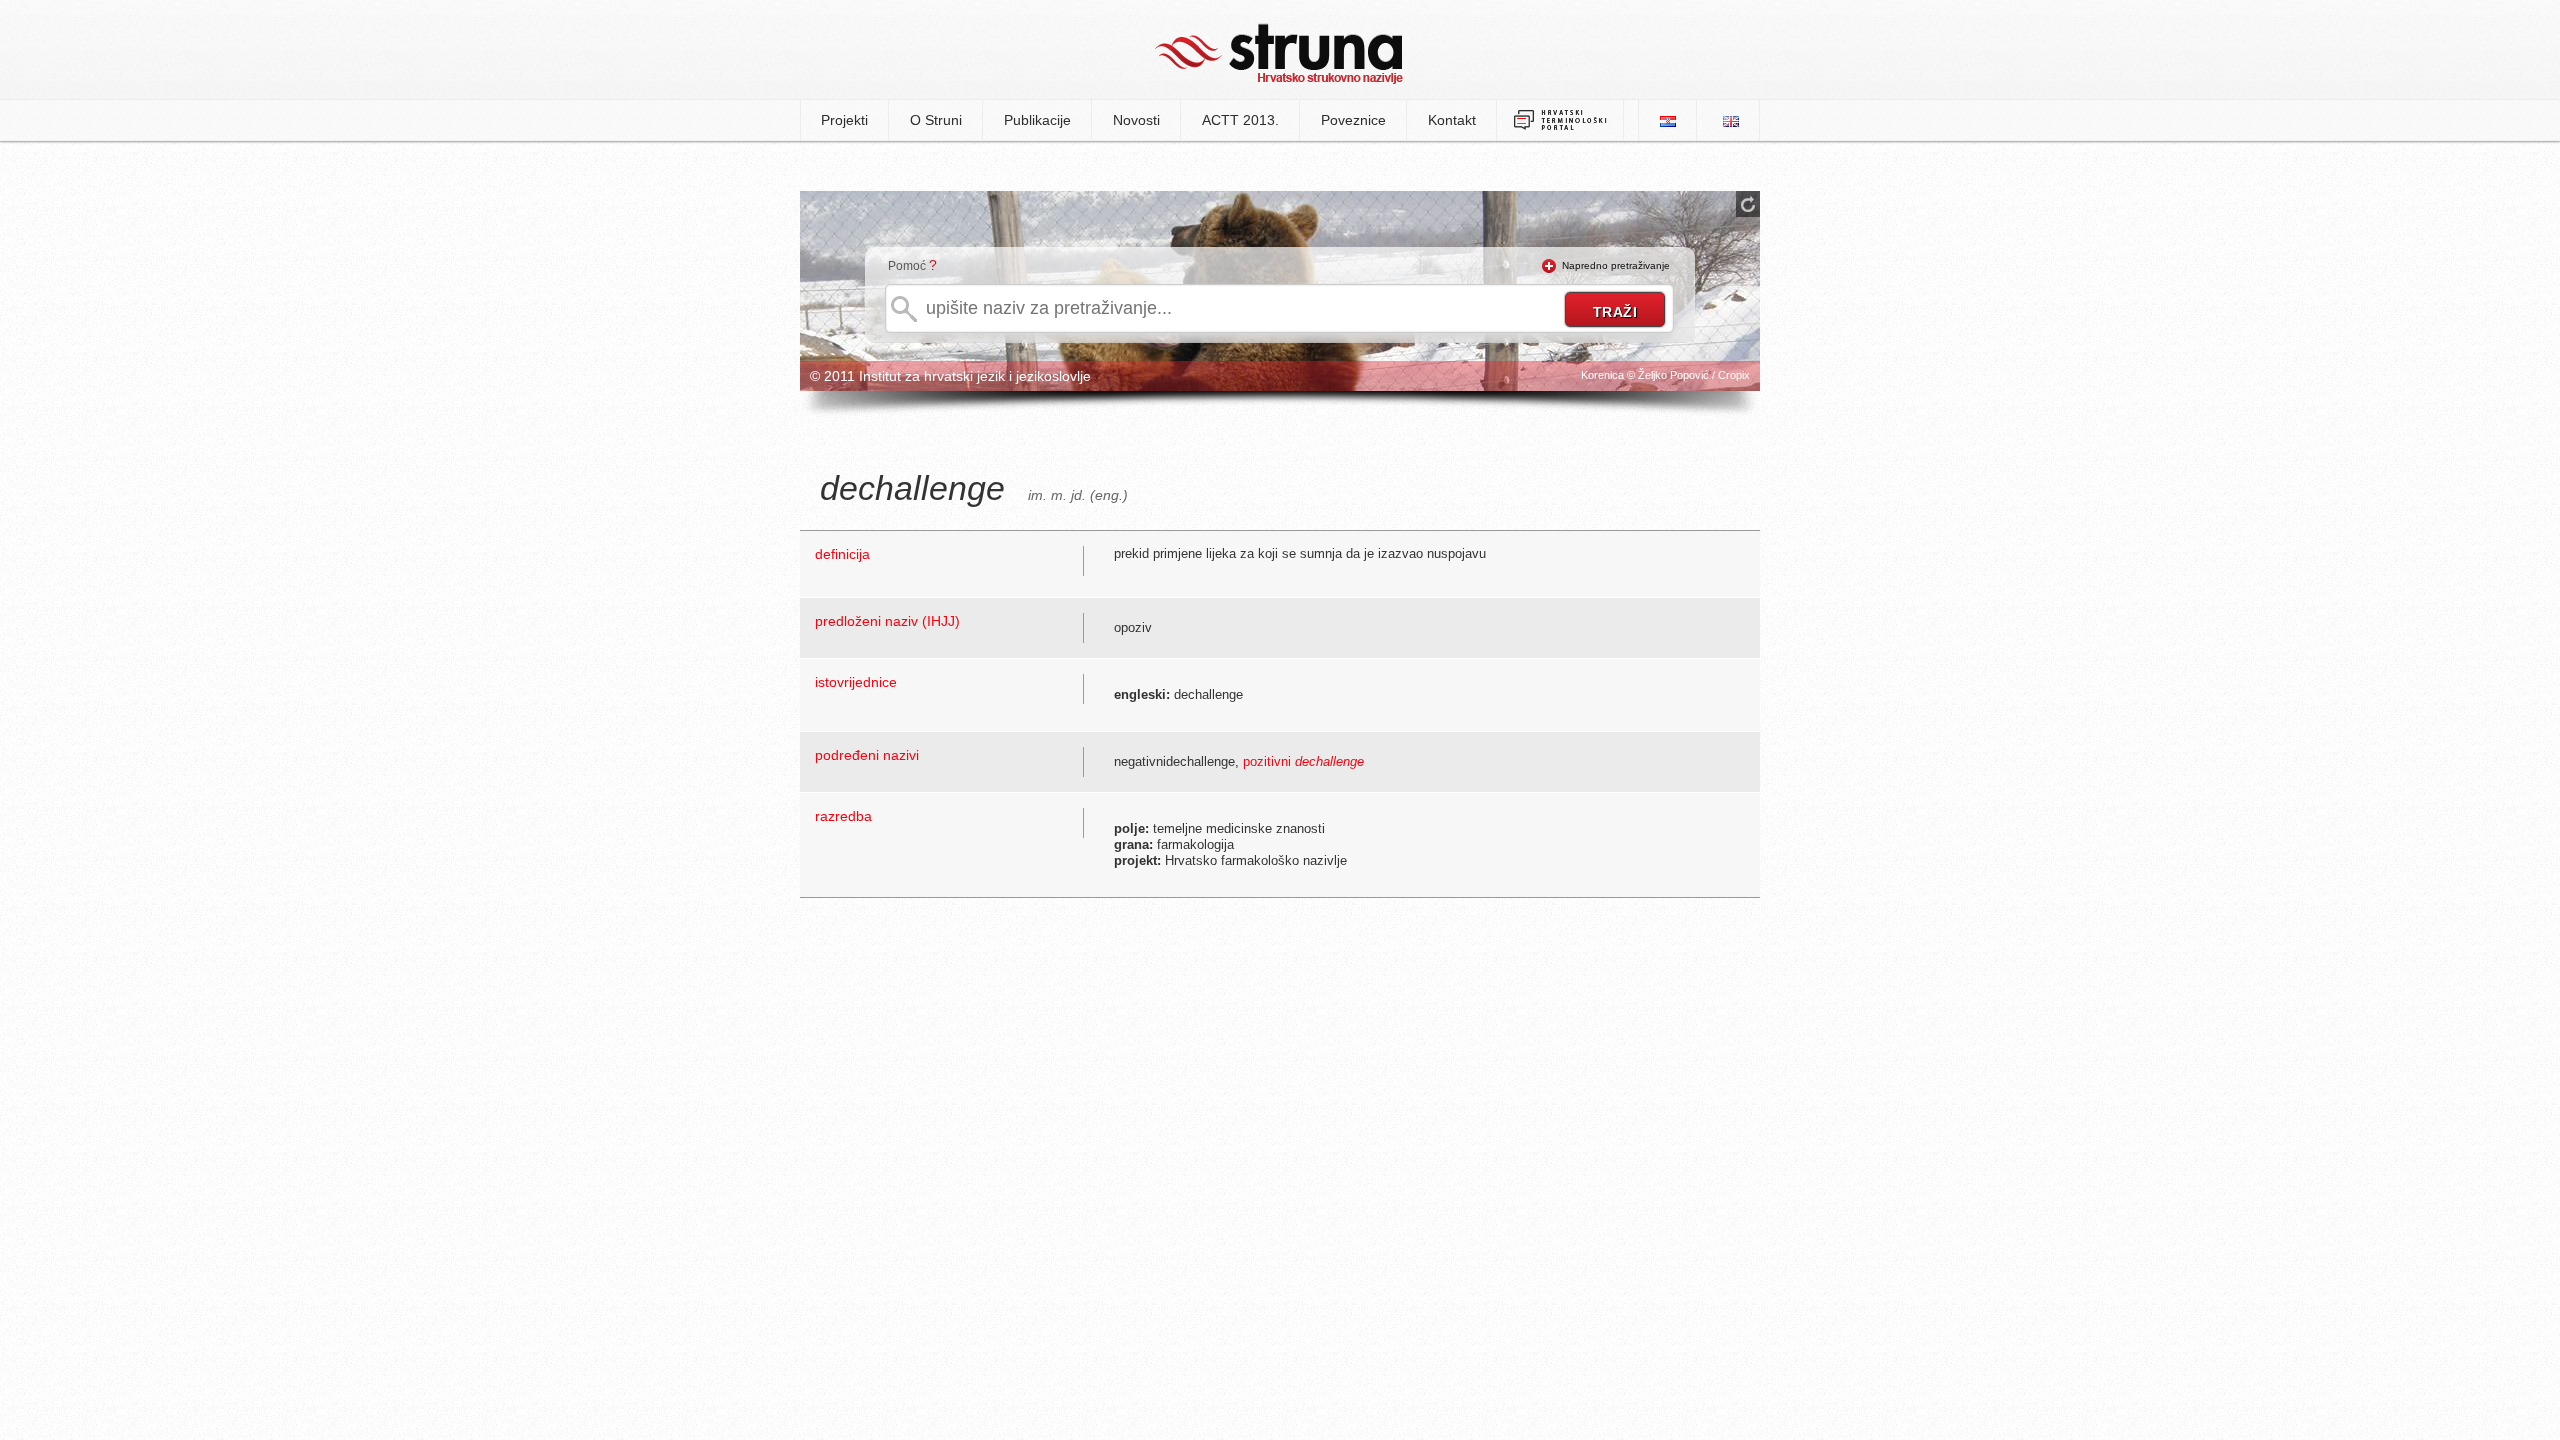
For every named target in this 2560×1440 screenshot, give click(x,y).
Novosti (1136, 120)
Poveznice (1353, 120)
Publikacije (1037, 120)
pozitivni (1303, 761)
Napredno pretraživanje (1616, 265)
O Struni (936, 120)
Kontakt (1452, 120)
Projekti (844, 120)
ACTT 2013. (1240, 120)
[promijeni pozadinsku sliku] (1748, 204)
